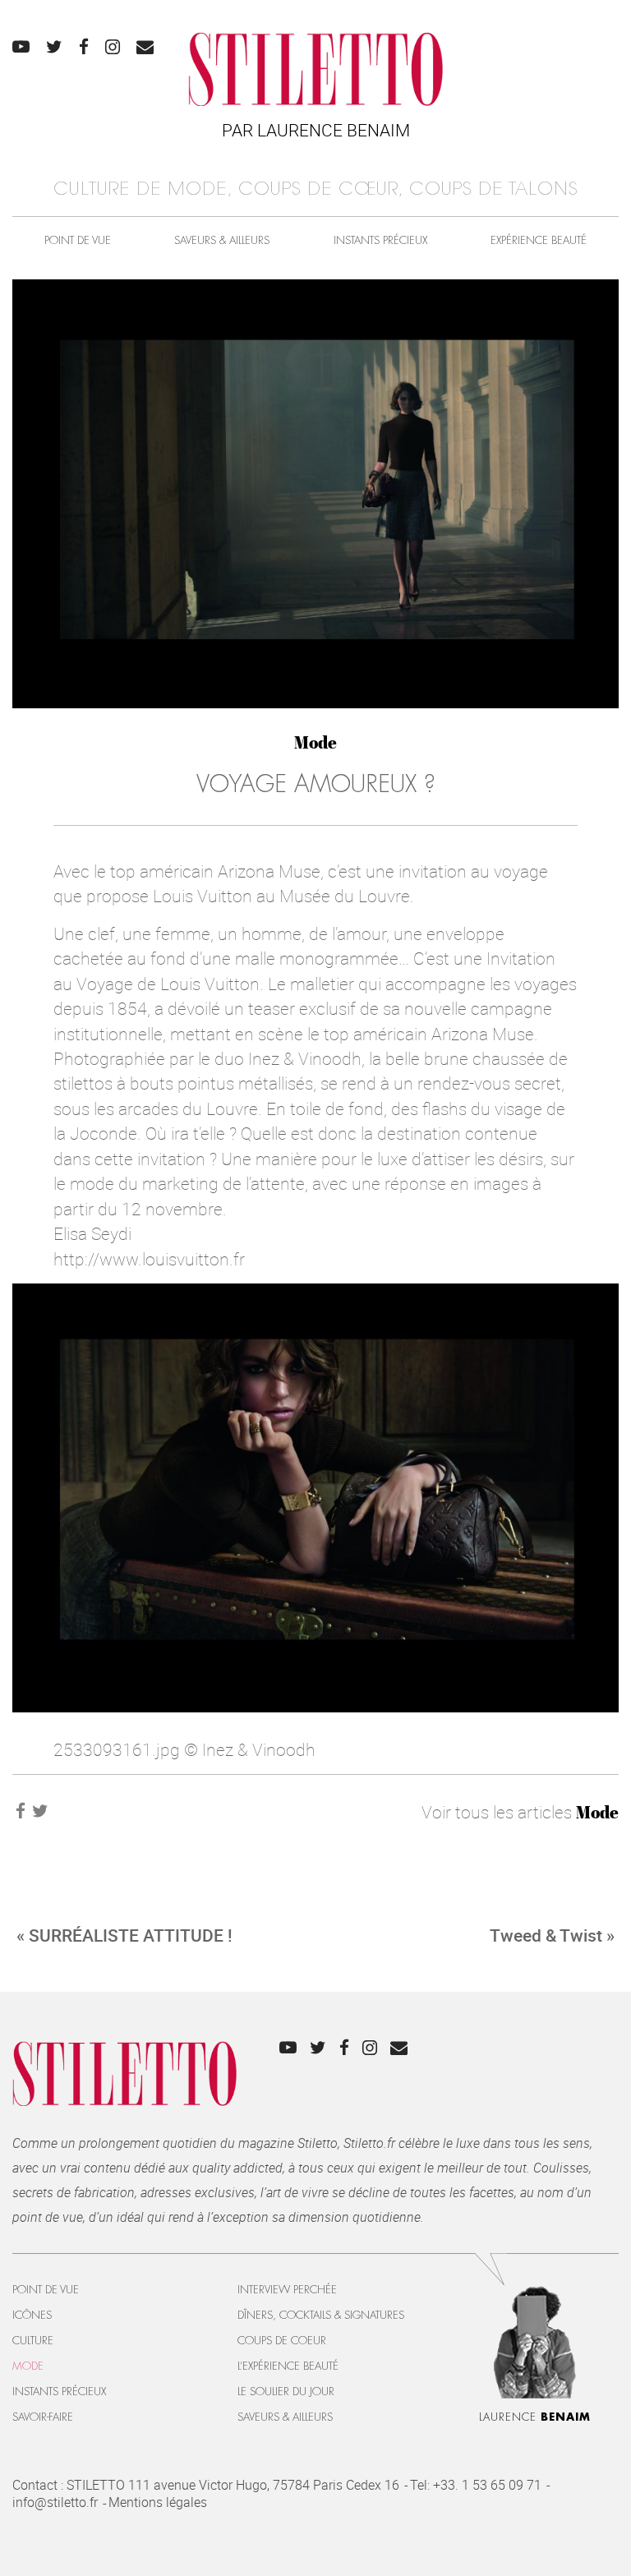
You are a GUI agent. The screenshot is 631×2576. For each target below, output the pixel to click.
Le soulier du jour (286, 2392)
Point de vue (78, 240)
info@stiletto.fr (55, 2502)
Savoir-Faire (43, 2417)
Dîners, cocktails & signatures (321, 2315)
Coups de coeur (282, 2341)
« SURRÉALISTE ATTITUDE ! (124, 1935)
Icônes (32, 2315)
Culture (33, 2341)
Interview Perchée (287, 2290)
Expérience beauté (539, 240)
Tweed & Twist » (552, 1935)
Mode (315, 742)
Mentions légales (158, 2502)
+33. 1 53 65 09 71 (487, 2485)
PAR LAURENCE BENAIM (316, 130)
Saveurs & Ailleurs (222, 240)
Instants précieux (380, 240)
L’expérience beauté (288, 2366)
